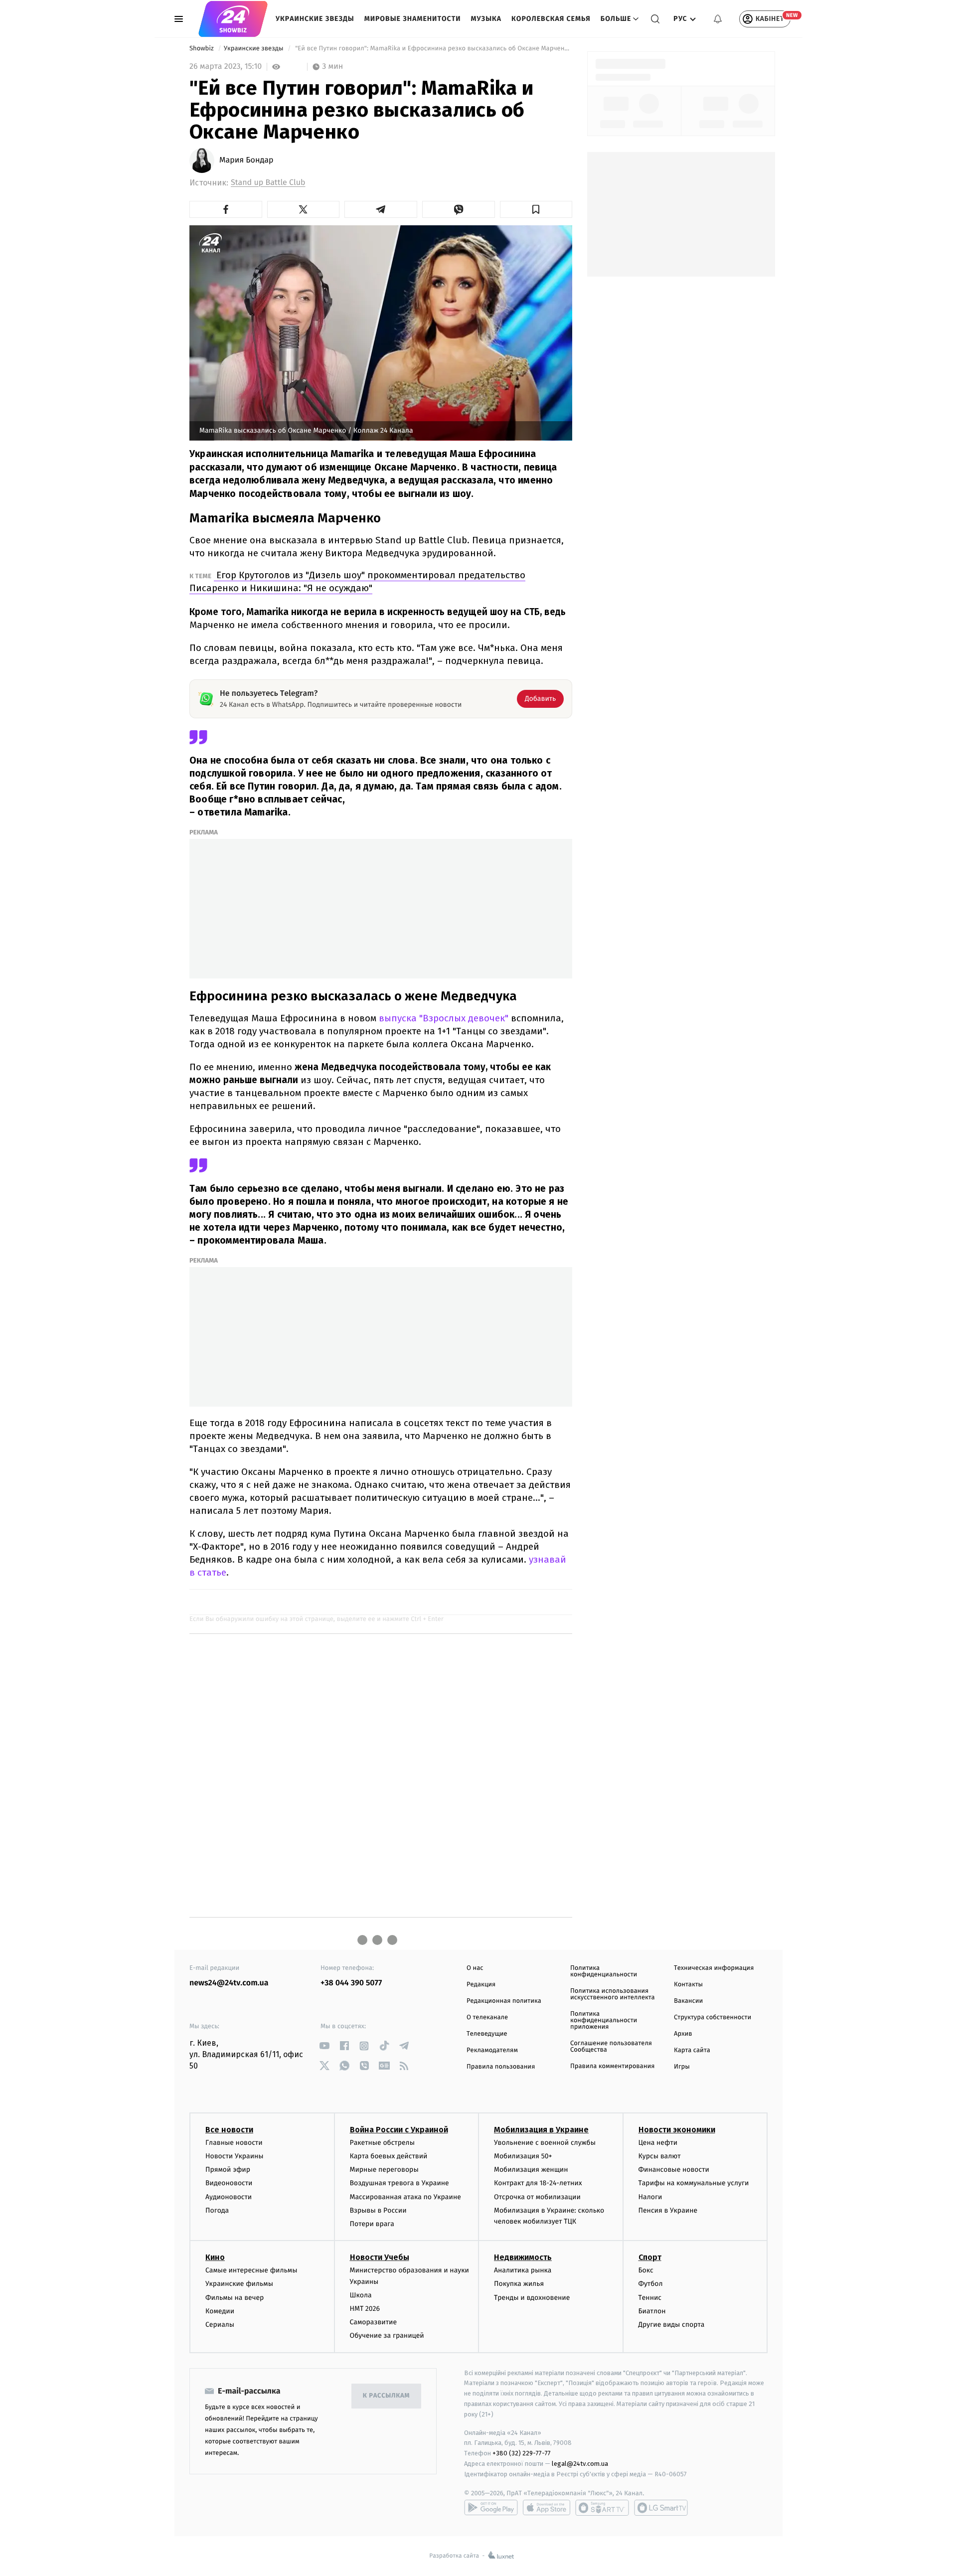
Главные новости (234, 2143)
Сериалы (220, 2325)
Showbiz (202, 49)
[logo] (233, 19)
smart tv (602, 2508)
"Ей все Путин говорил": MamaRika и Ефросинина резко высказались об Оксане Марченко (433, 49)
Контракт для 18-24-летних (538, 2183)
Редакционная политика (504, 2001)
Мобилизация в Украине (541, 2130)
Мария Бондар (246, 161)
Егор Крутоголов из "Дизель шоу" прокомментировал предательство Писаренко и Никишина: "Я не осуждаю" (357, 581)
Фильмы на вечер (235, 2298)
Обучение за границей (387, 2335)
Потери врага (372, 2224)
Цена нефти (658, 2143)
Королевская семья (551, 19)
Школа (361, 2295)
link (324, 2046)
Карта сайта (692, 2050)
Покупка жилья (519, 2284)
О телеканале (487, 2017)
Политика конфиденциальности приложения (604, 2020)
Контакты (688, 1985)
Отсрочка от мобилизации (537, 2197)
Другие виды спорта (672, 2325)
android (491, 2508)
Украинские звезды (315, 19)
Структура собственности (713, 2017)
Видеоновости (229, 2183)
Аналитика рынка (523, 2270)
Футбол (651, 2284)
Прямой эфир (228, 2170)
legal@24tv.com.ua (580, 2464)
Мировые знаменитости (413, 19)
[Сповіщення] (718, 19)
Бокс (646, 2270)
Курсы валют (660, 2156)
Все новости (229, 2130)
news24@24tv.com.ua (229, 1983)
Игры (682, 2067)
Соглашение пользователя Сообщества (611, 2047)
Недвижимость (523, 2257)
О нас (475, 1968)
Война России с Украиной (399, 2130)
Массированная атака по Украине (405, 2197)
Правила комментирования (612, 2066)
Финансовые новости (674, 2170)
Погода (217, 2210)
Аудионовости (229, 2197)
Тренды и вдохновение (532, 2298)
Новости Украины (235, 2156)
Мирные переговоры (384, 2170)
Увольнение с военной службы (545, 2143)
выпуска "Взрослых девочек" (442, 1018)
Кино (215, 2257)
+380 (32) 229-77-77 (522, 2453)
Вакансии (688, 2001)
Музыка (486, 19)
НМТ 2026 (365, 2309)
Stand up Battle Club (268, 183)
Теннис (650, 2298)
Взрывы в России (378, 2210)
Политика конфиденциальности (604, 1971)
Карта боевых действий (389, 2156)
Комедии (220, 2311)
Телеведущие (487, 2034)
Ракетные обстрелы (382, 2143)
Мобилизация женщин (531, 2170)
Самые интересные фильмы (251, 2270)
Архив (683, 2034)
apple (547, 2508)
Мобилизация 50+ (523, 2156)
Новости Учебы (380, 2257)
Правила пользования (501, 2067)
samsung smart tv (661, 2508)
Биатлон (652, 2311)
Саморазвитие (374, 2322)
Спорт (650, 2257)
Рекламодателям (492, 2050)
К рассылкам (386, 2396)
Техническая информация (714, 1968)
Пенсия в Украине (668, 2210)
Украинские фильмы (239, 2284)
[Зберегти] (536, 209)
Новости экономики (677, 2130)
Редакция (481, 1985)
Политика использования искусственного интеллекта (613, 1994)
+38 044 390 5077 (351, 1983)
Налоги (650, 2197)
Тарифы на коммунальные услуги (694, 2183)
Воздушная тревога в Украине (399, 2183)
